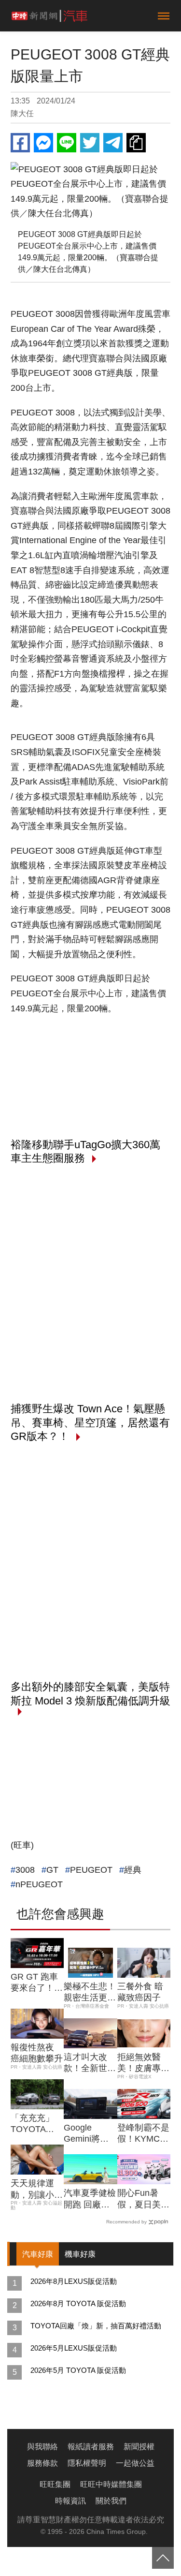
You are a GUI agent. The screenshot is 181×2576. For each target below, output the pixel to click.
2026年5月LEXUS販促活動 (74, 2348)
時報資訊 (70, 2501)
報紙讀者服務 (91, 2447)
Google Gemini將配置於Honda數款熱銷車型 (90, 2134)
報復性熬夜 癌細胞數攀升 (37, 2053)
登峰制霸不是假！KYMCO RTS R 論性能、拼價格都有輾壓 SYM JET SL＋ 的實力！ (143, 2134)
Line (67, 143)
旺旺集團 (55, 2484)
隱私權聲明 (87, 2463)
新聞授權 (139, 2447)
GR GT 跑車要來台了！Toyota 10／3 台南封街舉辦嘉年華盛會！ (37, 1983)
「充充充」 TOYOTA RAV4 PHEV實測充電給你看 (37, 2124)
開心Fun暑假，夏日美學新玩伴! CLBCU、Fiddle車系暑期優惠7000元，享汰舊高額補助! (143, 2199)
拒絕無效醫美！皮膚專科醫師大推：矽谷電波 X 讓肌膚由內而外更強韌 (143, 2063)
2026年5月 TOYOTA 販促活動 (78, 2370)
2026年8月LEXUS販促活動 (74, 2281)
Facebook (20, 143)
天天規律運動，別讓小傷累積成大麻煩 (37, 2190)
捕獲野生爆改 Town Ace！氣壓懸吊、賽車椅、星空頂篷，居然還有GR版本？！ (90, 1422)
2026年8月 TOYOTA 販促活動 (78, 2303)
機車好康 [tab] (80, 2254)
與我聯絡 (42, 2447)
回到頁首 (163, 2558)
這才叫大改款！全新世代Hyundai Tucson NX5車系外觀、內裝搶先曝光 (90, 2063)
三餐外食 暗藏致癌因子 (140, 1992)
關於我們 (111, 2501)
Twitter (90, 143)
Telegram (113, 143)
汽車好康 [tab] (38, 2254)
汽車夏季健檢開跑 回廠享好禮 (90, 2199)
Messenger (43, 143)
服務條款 (42, 2463)
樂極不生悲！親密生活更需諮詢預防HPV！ (90, 1993)
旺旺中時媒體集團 (111, 2484)
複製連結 (136, 143)
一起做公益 (135, 2463)
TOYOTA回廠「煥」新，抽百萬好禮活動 (96, 2326)
